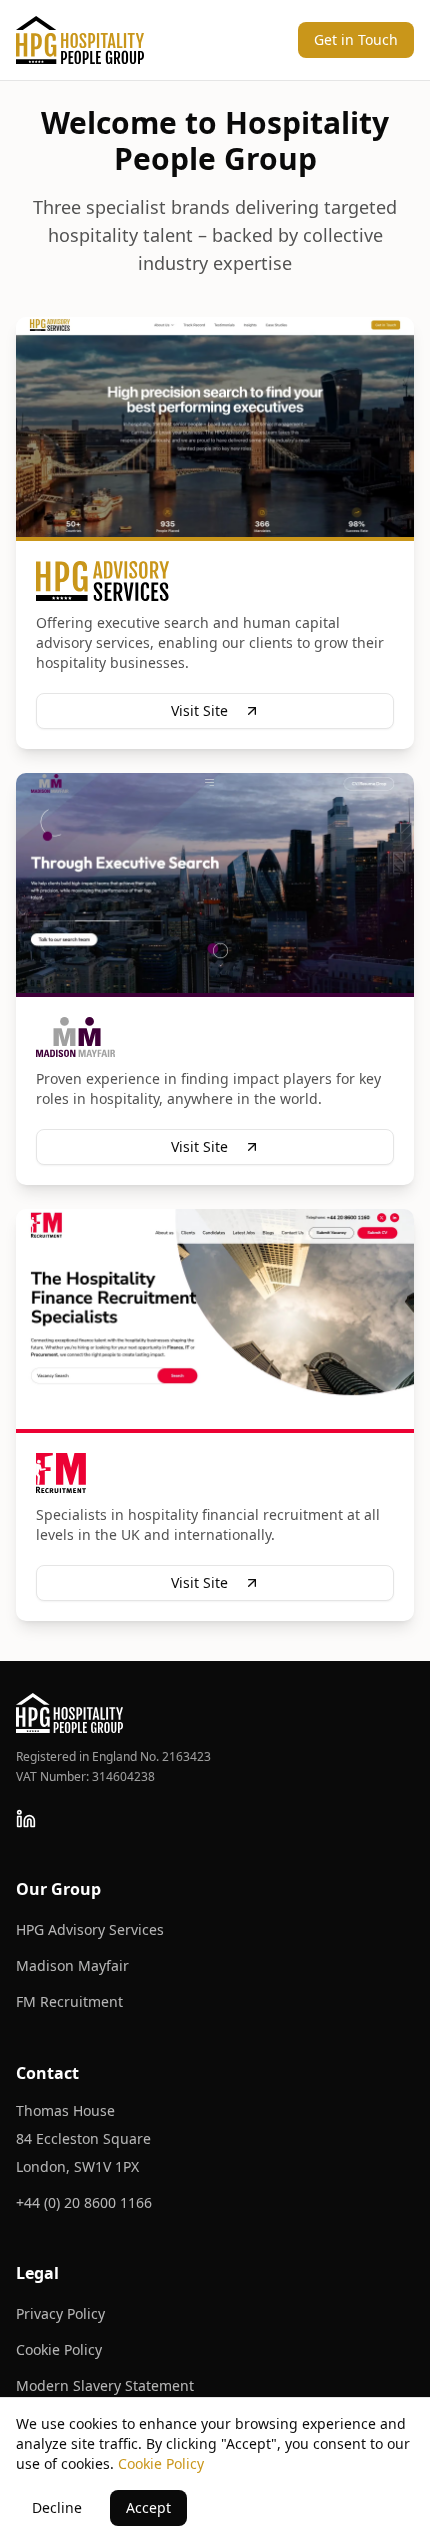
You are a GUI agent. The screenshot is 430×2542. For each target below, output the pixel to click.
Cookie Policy (59, 2349)
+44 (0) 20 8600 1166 (84, 2202)
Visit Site (199, 710)
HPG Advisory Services (90, 1929)
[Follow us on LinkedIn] (26, 1819)
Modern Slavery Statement (105, 2385)
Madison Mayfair (72, 1965)
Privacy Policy (60, 2313)
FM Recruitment (69, 2001)
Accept (148, 2507)
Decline (57, 2507)
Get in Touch (356, 39)
